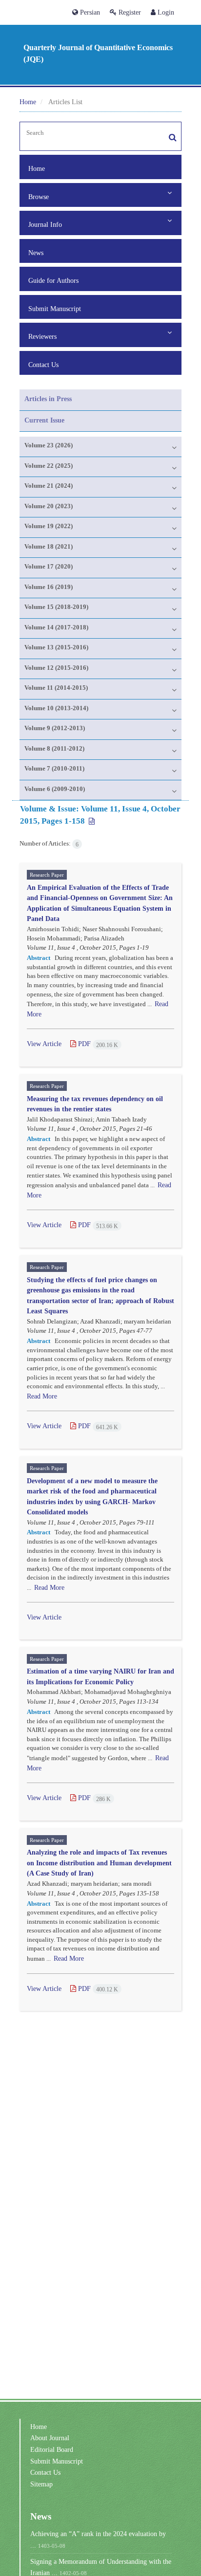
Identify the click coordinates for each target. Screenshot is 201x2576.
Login (165, 12)
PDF (97, 1044)
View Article (44, 1044)
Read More (42, 1396)
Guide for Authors (53, 280)
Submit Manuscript (55, 309)
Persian (89, 12)
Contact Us (43, 365)
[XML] (91, 821)
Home (28, 102)
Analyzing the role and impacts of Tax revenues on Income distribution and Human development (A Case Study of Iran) (99, 1862)
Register (129, 12)
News (36, 253)
